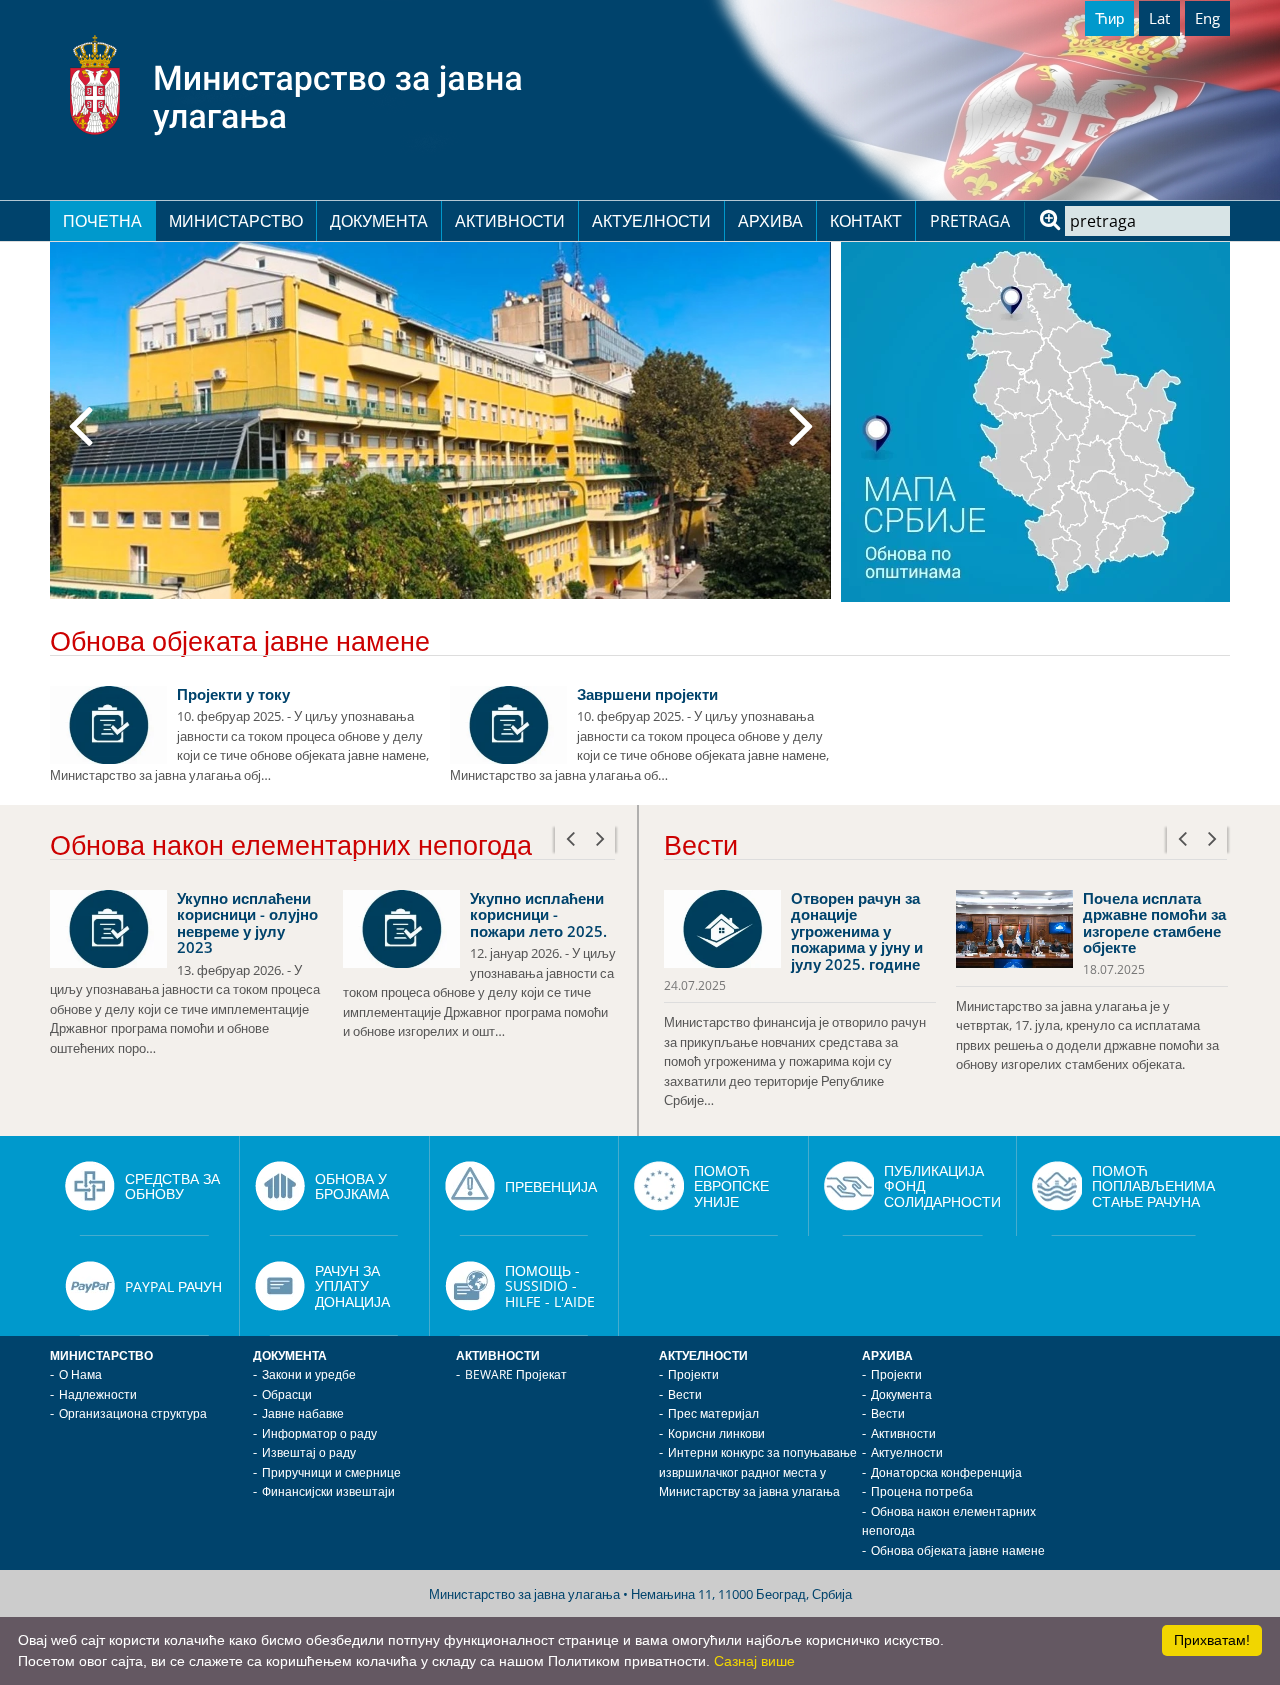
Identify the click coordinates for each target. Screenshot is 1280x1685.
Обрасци (287, 1394)
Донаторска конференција (946, 1472)
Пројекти (693, 1374)
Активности (510, 221)
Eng (1207, 18)
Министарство (236, 221)
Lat (1159, 18)
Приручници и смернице (331, 1472)
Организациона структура (133, 1413)
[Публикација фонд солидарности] (849, 1186)
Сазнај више (754, 1661)
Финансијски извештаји (328, 1491)
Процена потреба (922, 1491)
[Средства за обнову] (90, 1186)
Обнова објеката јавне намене (958, 1550)
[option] (440, 420)
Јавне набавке (303, 1413)
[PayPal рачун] (90, 1286)
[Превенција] (470, 1186)
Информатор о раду (319, 1433)
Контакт (866, 221)
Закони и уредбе (309, 1374)
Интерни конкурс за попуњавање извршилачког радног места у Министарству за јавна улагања (758, 1472)
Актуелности (651, 221)
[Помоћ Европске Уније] (659, 1186)
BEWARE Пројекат (516, 1374)
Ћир (1109, 18)
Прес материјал (713, 1413)
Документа (379, 221)
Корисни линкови (716, 1433)
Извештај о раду (309, 1452)
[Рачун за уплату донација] (280, 1286)
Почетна (102, 221)
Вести (685, 1394)
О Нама (80, 1374)
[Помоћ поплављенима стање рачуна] (1057, 1186)
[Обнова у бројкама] (280, 1186)
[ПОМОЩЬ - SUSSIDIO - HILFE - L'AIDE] (470, 1286)
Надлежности (98, 1394)
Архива (770, 221)
